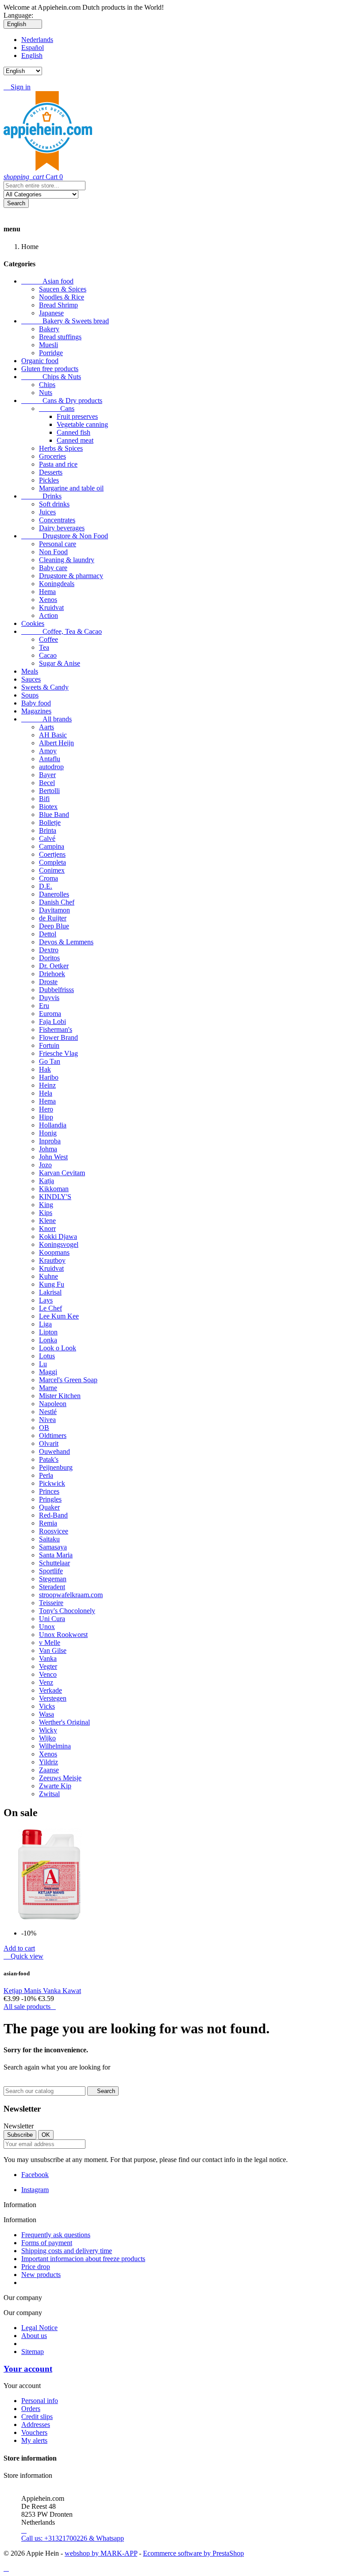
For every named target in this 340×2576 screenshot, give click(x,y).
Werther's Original (64, 1722)
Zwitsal (49, 1794)
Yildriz (48, 1762)
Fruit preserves (77, 416)
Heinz (47, 1085)
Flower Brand (58, 1037)
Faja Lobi (52, 1022)
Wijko (47, 1738)
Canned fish (73, 432)
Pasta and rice (58, 464)
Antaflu (50, 759)
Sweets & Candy (45, 687)
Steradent (52, 1587)
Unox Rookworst (63, 1635)
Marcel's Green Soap (68, 1380)
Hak (45, 1069)
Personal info (40, 2401)
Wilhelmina (55, 1746)
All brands (46, 719)
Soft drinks (54, 504)
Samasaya (53, 1547)
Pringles (50, 1499)
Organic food (40, 361)
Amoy (48, 751)
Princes (49, 1491)
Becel (47, 783)
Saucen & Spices (63, 289)
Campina (52, 846)
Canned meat (75, 440)
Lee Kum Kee (59, 1316)
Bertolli (49, 791)
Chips (47, 385)
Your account (28, 2369)
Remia (48, 1523)
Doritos (49, 958)
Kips (46, 1213)
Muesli (48, 345)
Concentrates (57, 520)
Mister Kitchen (60, 1396)
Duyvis (49, 998)
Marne (48, 1388)
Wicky (48, 1730)
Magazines (36, 711)
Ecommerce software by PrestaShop (193, 2553)
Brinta (48, 830)
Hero (46, 1109)
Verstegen (53, 1698)
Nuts (46, 393)
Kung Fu (52, 1284)
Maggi (48, 1372)
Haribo (49, 1077)
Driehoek (52, 974)
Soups (30, 695)
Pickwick (52, 1483)
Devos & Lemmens (66, 942)
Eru (44, 1006)
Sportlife (51, 1571)
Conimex (52, 870)
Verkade (50, 1690)
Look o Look (58, 1348)
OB (44, 1428)
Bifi (44, 799)
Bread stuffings (60, 337)
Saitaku (49, 1539)
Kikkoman (54, 1189)
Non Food (53, 552)
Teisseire (51, 1603)
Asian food (47, 281)
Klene (47, 1221)
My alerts (34, 2440)
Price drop (36, 2267)
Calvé (47, 838)
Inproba (50, 1141)
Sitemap (33, 2352)
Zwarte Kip (55, 1786)
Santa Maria (56, 1555)
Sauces (31, 679)
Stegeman (53, 1579)
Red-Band (53, 1515)
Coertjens (52, 854)
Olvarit (49, 1443)
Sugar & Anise (60, 663)
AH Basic (53, 735)
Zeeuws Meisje (60, 1778)
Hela (46, 1093)
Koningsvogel (59, 1244)
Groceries (52, 456)
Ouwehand (54, 1451)
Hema (47, 592)
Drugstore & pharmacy (71, 576)
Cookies (33, 623)
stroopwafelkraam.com (71, 1595)
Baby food (36, 703)
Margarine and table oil (71, 488)
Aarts (46, 727)
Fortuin (49, 1045)
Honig (48, 1133)
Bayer (47, 775)
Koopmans (54, 1252)
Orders (31, 2409)
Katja (46, 1181)
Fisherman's (56, 1029)
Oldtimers (53, 1436)
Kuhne (48, 1276)
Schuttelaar (54, 1563)
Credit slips (37, 2417)
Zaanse (49, 1770)
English (32, 56)
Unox (47, 1627)
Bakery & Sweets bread (65, 321)
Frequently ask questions (56, 2235)
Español (33, 48)
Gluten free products (50, 369)
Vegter (48, 1666)
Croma (48, 878)
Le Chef (50, 1308)
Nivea (47, 1420)
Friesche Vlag (58, 1053)
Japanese (51, 313)
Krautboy (52, 1260)
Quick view (23, 1956)
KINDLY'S (55, 1197)
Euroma (50, 1014)
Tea (44, 647)
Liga (45, 1324)
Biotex (48, 807)
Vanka (48, 1658)
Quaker (49, 1507)
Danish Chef (57, 902)
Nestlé (48, 1412)
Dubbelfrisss (56, 990)
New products (41, 2275)
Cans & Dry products (62, 401)
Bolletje (50, 822)
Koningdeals (57, 584)
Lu (43, 1364)
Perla (46, 1475)
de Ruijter (53, 918)
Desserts (51, 472)
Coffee (48, 639)
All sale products (30, 2007)
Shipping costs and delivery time (67, 2251)
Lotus (47, 1356)
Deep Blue (54, 926)
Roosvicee (54, 1531)
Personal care (58, 544)
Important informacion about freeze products (83, 2259)
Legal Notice (39, 2328)
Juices (47, 512)
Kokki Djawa (58, 1236)
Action (48, 615)
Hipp (46, 1117)
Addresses (36, 2425)
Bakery (49, 329)
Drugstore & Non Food (65, 536)
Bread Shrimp (58, 305)
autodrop (51, 767)
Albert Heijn (56, 743)
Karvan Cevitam (62, 1173)
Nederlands (37, 40)
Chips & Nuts (51, 377)
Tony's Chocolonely (67, 1611)
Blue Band (54, 815)
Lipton (48, 1332)
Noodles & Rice (62, 297)
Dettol (48, 934)
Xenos (48, 600)
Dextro (49, 950)
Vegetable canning (82, 424)
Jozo (45, 1165)
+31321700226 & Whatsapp (73, 2534)
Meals (30, 671)
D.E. (46, 886)
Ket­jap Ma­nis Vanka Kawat (42, 1991)
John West (53, 1157)
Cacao (48, 655)
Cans (57, 408)
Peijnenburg (56, 1467)
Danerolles (54, 894)
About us (34, 2336)
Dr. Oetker (54, 966)
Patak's (49, 1459)
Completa (52, 862)
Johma (48, 1149)
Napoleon (53, 1404)
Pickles (49, 480)
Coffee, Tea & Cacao (62, 631)
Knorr (47, 1229)
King (46, 1205)
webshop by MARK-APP (101, 2553)
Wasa (46, 1714)
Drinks (41, 496)
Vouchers (34, 2432)
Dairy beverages (62, 528)
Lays (46, 1300)
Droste (48, 982)
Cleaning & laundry (67, 560)
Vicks (47, 1706)
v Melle (50, 1643)
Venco (48, 1674)
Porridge (51, 353)
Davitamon (54, 910)
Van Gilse (53, 1650)
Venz (46, 1682)
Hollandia (53, 1125)
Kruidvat (51, 608)
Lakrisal (50, 1292)
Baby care (53, 568)
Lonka (48, 1340)
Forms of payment (47, 2243)
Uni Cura (52, 1619)
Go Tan (50, 1061)
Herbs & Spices (61, 448)
